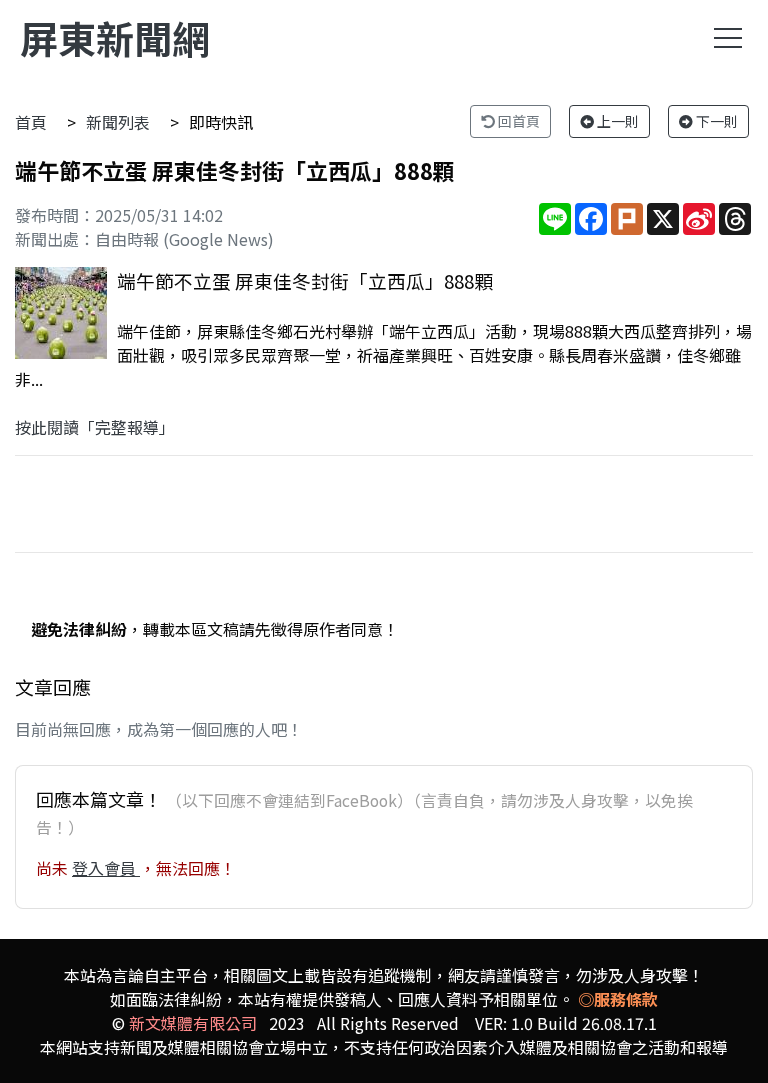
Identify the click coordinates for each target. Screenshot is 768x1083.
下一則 (715, 121)
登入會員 (106, 868)
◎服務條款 (618, 999)
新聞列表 (118, 122)
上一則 (616, 121)
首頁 (31, 122)
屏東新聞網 (115, 37)
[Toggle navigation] (728, 38)
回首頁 (517, 121)
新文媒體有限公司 (193, 1023)
